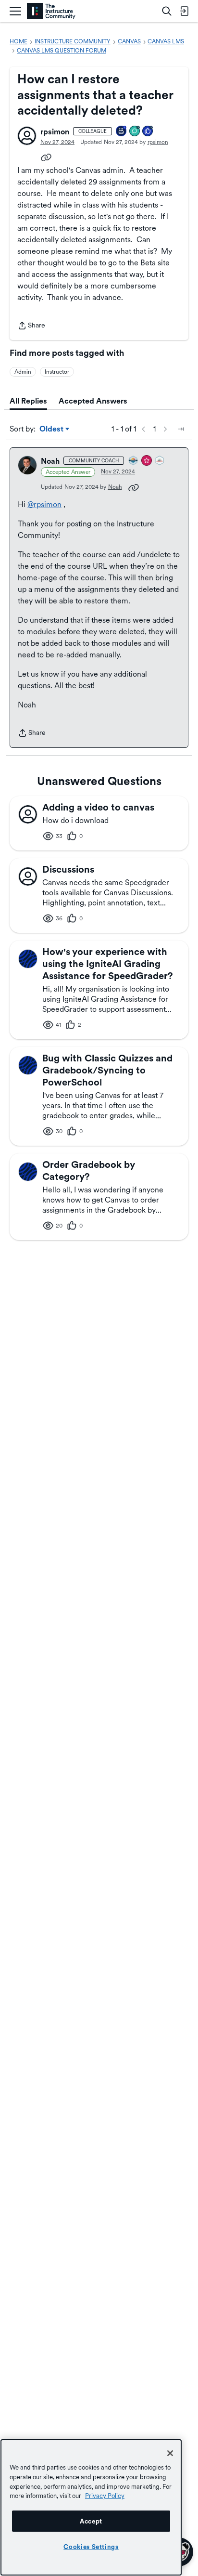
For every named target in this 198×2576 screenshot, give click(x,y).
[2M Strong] (160, 461)
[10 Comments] (135, 132)
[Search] (167, 11)
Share (31, 326)
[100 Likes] (148, 132)
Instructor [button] (57, 372)
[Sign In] (184, 11)
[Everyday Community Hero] (147, 461)
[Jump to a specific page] (181, 429)
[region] (91, 2507)
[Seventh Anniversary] (122, 132)
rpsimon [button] (55, 132)
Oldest (52, 430)
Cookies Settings (91, 2547)
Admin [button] (23, 372)
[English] (51, 11)
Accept (91, 2521)
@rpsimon (44, 504)
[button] (27, 136)
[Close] (170, 2453)
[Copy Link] (46, 157)
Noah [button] (50, 461)
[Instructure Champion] (134, 461)
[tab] (28, 401)
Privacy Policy (105, 2496)
